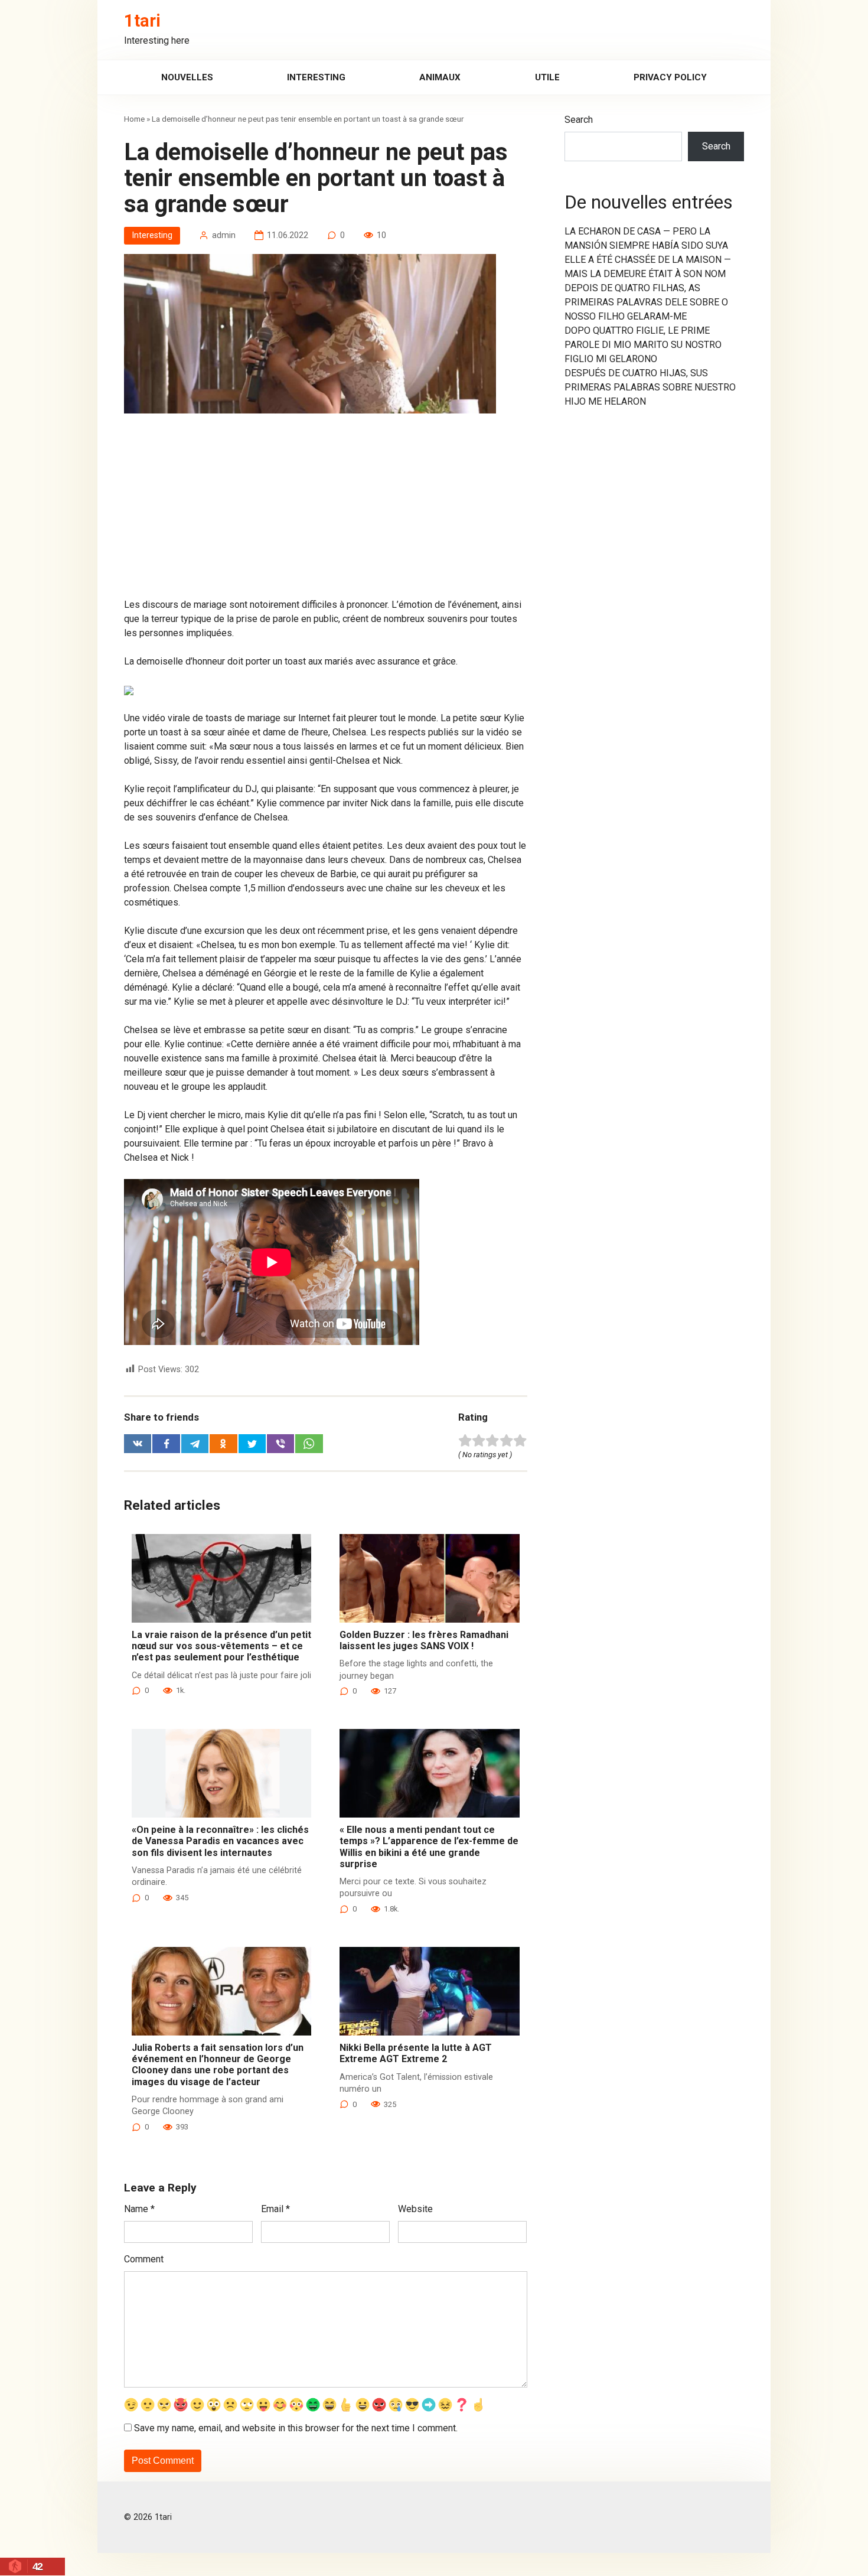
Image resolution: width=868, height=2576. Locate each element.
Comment (144, 2259)
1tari (142, 21)
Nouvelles (187, 77)
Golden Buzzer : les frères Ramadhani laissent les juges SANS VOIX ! (424, 1640)
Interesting (316, 77)
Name (139, 2209)
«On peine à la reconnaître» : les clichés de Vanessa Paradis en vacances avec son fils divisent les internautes (220, 1841)
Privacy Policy (670, 77)
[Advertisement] (326, 510)
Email (275, 2209)
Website (415, 2209)
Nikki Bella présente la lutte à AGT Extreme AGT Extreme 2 (416, 2053)
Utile (547, 77)
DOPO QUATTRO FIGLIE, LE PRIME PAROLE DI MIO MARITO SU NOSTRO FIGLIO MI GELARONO (643, 345)
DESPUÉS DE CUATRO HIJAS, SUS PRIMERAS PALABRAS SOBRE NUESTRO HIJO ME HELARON (650, 387)
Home (134, 119)
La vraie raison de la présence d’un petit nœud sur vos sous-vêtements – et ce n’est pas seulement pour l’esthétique (221, 1646)
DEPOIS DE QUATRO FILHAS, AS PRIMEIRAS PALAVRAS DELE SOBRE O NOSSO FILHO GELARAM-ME (646, 302)
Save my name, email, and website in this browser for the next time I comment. (296, 2428)
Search (579, 120)
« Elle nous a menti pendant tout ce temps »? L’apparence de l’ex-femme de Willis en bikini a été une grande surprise (429, 1847)
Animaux (440, 77)
